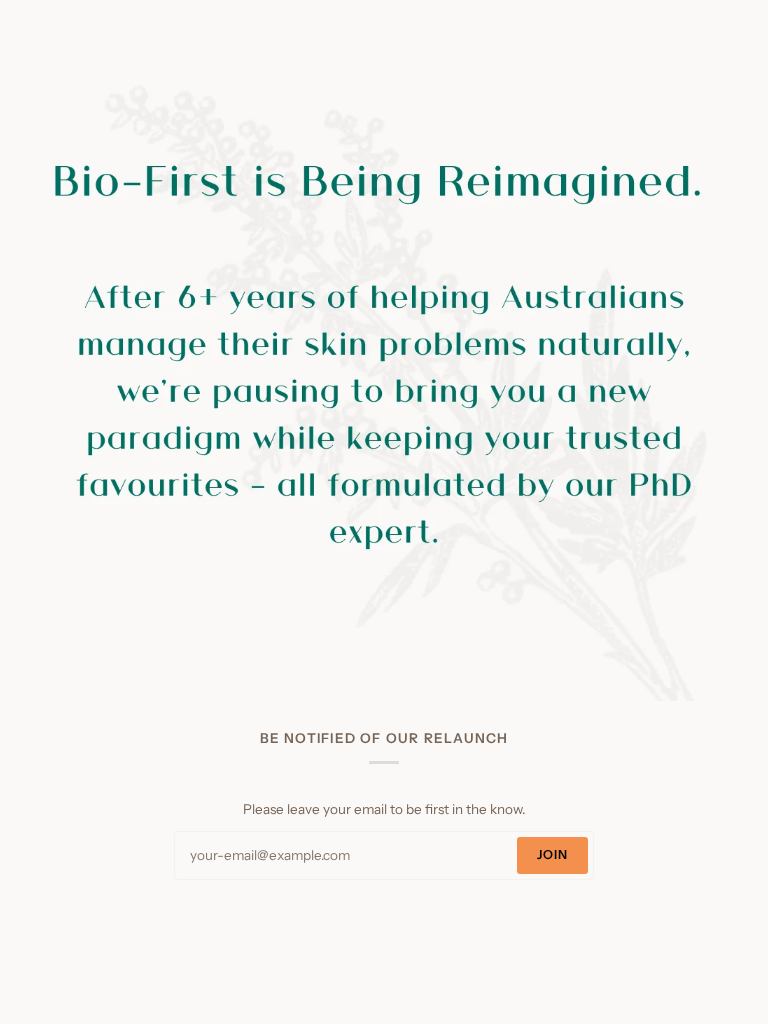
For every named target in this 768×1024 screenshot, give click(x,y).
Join (553, 854)
